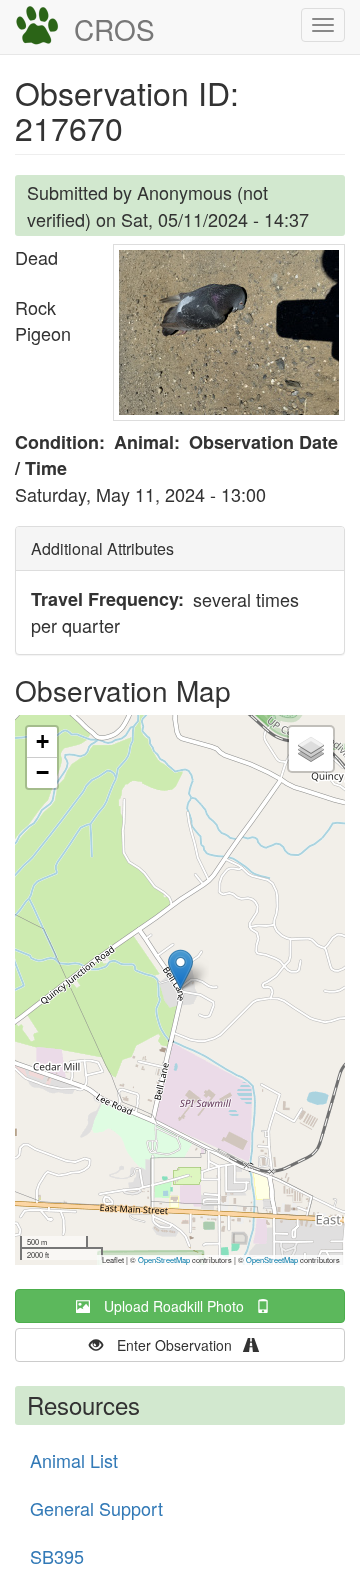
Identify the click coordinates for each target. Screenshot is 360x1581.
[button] (229, 332)
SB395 (57, 1556)
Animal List (74, 1460)
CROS (114, 29)
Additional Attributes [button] (102, 548)
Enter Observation (180, 1345)
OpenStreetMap (164, 1259)
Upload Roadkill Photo (180, 1306)
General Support (96, 1508)
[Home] (37, 26)
